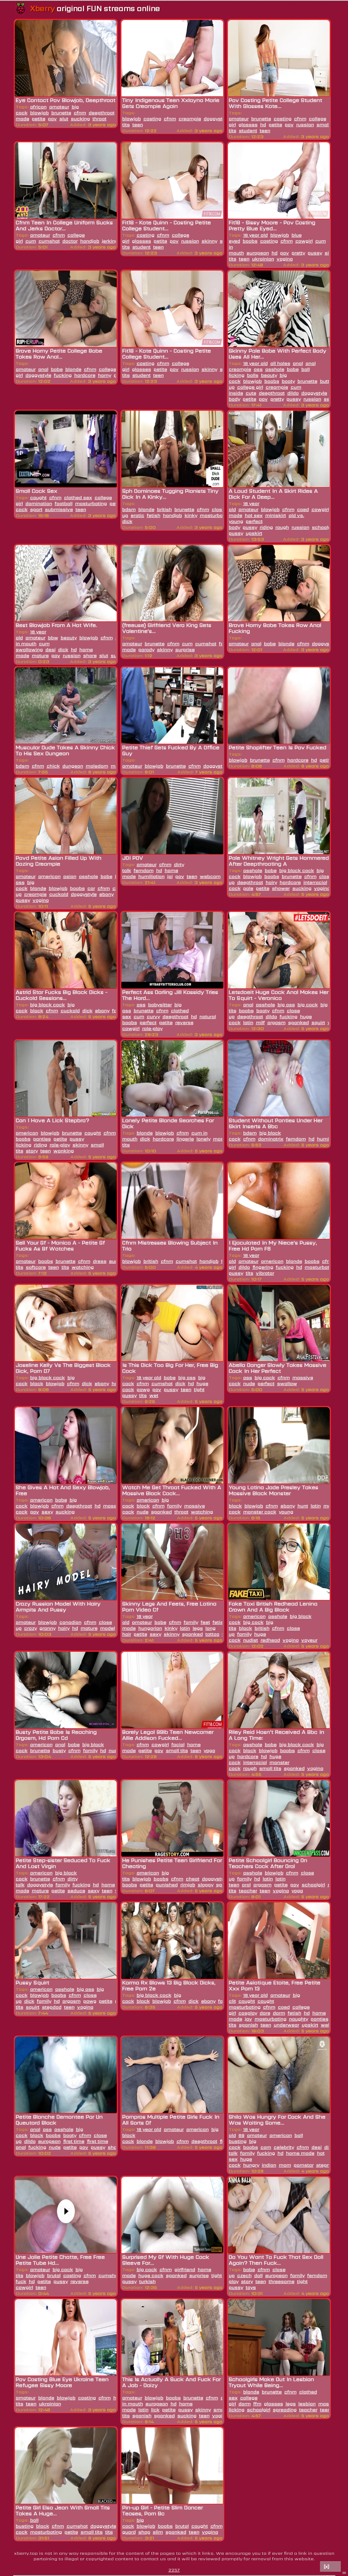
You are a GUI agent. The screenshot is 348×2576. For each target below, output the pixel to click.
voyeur (309, 1640)
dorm (279, 2013)
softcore (36, 1267)
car (91, 888)
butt (325, 381)
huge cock (240, 2162)
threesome (282, 2281)
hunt (303, 1506)
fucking (63, 375)
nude (249, 1383)
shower (281, 888)
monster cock (260, 1512)
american (49, 876)
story (32, 1151)
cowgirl (304, 241)
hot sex (254, 515)
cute (251, 393)
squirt (318, 1022)
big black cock (297, 870)
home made (300, 2153)
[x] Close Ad (330, 2567)
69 (241, 2135)
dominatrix (271, 1139)
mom (285, 2165)
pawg (143, 1389)
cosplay (248, 2013)
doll (258, 2275)
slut (64, 119)
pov (52, 119)
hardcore (85, 375)
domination (39, 503)
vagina (285, 259)
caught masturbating (251, 2004)
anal (43, 369)
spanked (299, 1022)
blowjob (39, 113)
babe (57, 369)
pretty (298, 253)
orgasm (276, 1022)
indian (269, 2165)
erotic (138, 515)
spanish (248, 2025)
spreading (285, 2410)
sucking (80, 119)
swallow (287, 1383)
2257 (174, 2570)
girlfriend (185, 2269)
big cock (25, 885)
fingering (263, 1267)
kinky (191, 515)
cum (31, 241)
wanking (64, 1151)
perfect (148, 1022)
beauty (269, 375)
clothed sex (78, 497)
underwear (286, 2025)
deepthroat (102, 113)
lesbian (307, 2404)
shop (144, 2532)
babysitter (160, 1004)
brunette (61, 113)
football (64, 503)
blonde (73, 369)
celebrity (284, 2147)
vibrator (265, 1273)
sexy (47, 1512)
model (108, 1628)
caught (38, 497)
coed (303, 509)
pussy (315, 253)
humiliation (152, 876)
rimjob (188, 1885)
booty (288, 381)
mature (40, 655)
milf (260, 1022)
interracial (315, 882)
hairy (271, 882)
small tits (177, 1750)
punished (167, 1885)
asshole (275, 369)
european (258, 253)
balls (253, 375)
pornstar (304, 2165)
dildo (293, 393)
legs (198, 1628)
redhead (270, 1640)
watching (83, 1267)
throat (100, 119)
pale (248, 888)
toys (251, 2287)
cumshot (49, 241)
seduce (76, 1890)
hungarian (150, 1628)
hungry (251, 2165)
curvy (153, 1016)
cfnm (80, 113)
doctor (70, 241)
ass (258, 369)
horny (105, 375)
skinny (209, 241)
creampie (190, 119)
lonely (203, 1139)
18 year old (255, 235)
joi (170, 876)
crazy (31, 1628)
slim (158, 2532)
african (38, 107)
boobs (250, 241)
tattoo (212, 1634)
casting (152, 119)
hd (263, 124)
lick (155, 2410)
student (248, 130)
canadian (70, 1622)
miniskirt (276, 515)
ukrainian (263, 259)
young (286, 1512)
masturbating (91, 503)
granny (48, 1628)
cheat (193, 1879)
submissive (59, 509)
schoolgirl (324, 527)
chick (53, 766)
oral (246, 1885)
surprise (185, 649)
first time (74, 2141)
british (164, 509)
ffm (257, 2404)
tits (65, 1267)
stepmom (328, 2165)
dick (63, 649)
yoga (209, 1750)
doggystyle (217, 119)
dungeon (73, 766)
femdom (144, 870)
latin (248, 1022)
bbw (53, 638)
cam (266, 2147)
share (90, 655)
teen (138, 124)
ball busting (27, 2523)
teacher (248, 1890)
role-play (152, 1028)
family (174, 1506)
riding (266, 527)
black (37, 1010)
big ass (286, 1004)
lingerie (185, 1139)
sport (36, 509)
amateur (59, 107)
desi (51, 649)
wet (154, 1395)
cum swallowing (33, 646)
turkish (147, 2281)
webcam (210, 876)
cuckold (59, 894)
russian (305, 124)
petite (39, 119)
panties (42, 1139)
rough (282, 527)
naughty (299, 2019)
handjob (90, 241)
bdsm (129, 509)
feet (205, 1622)
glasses (248, 124)
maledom (97, 766)
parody (146, 649)
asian (70, 876)
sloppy (206, 1885)
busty (59, 1750)
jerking (110, 241)
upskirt (254, 533)
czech (244, 2275)
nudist (251, 1640)
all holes (280, 363)
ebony (107, 894)
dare (265, 2013)
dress (100, 1261)
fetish (154, 515)
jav (248, 2019)
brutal (54, 2275)
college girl (250, 387)
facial (178, 1744)
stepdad (52, 2007)
